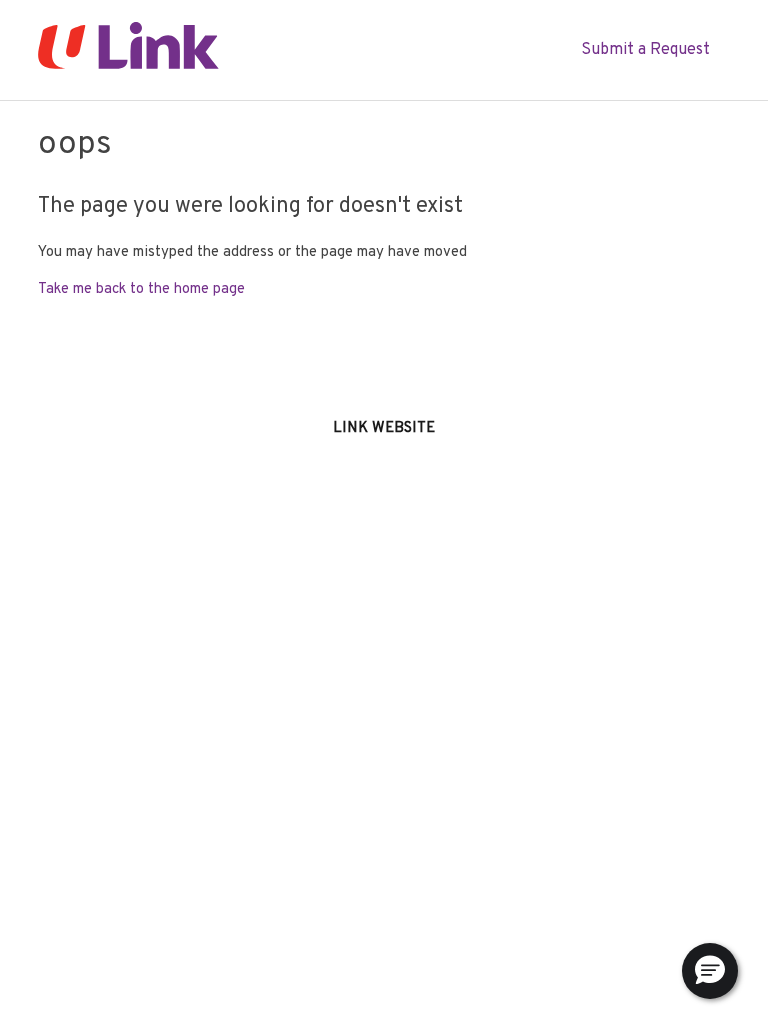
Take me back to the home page (141, 289)
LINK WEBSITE (384, 428)
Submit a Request (645, 50)
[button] (710, 971)
